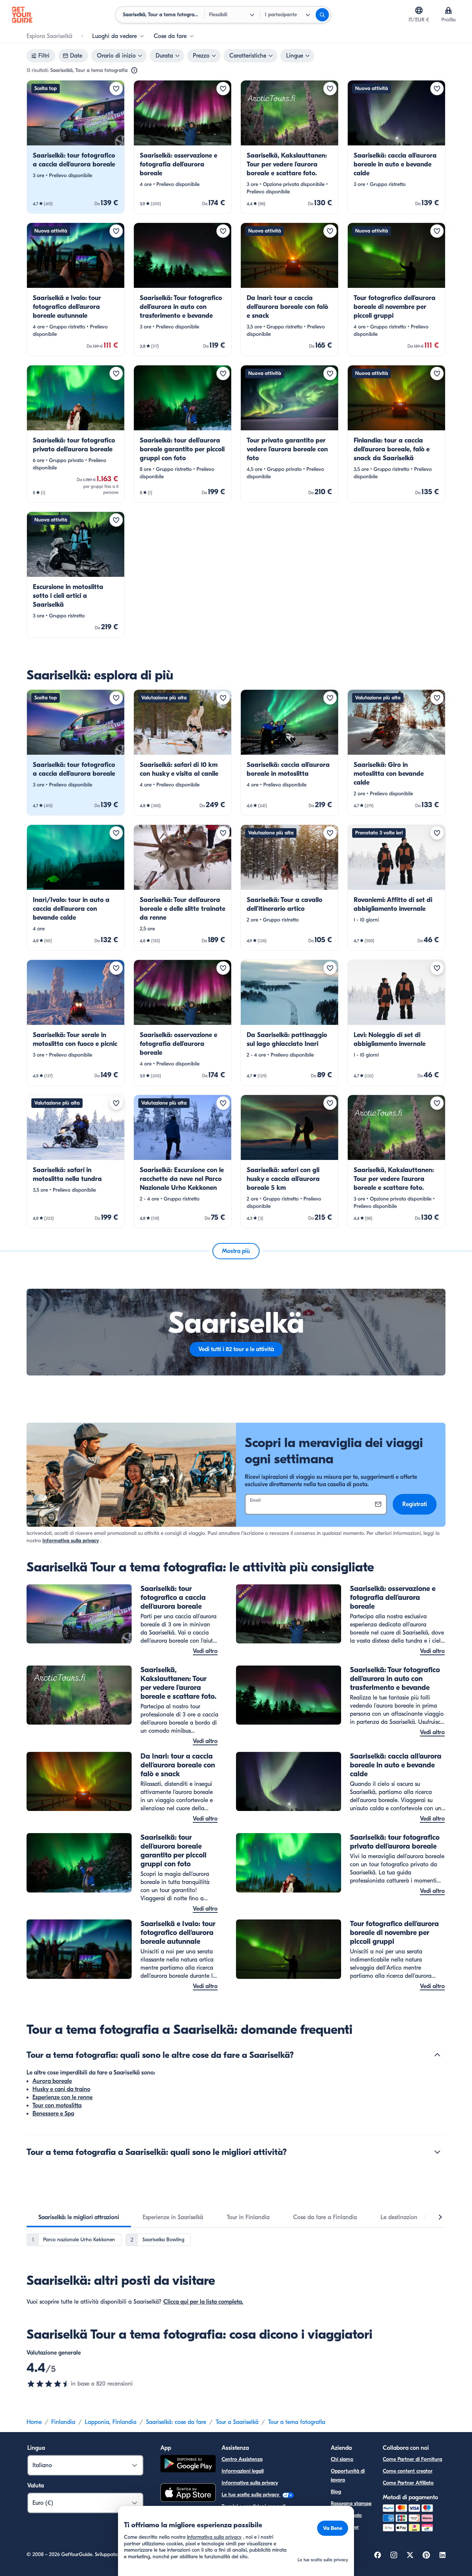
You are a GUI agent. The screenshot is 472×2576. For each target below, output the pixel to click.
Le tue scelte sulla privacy (251, 2495)
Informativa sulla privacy (71, 1541)
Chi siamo (342, 2459)
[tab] (79, 2217)
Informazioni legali (243, 2471)
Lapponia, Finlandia (111, 2422)
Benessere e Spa (53, 2114)
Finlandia (63, 2422)
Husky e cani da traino (61, 2089)
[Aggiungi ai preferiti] (116, 89)
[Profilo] (448, 10)
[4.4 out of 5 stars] (49, 2384)
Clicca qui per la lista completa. (203, 2302)
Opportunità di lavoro (348, 2475)
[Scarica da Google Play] (188, 2465)
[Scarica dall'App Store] (188, 2494)
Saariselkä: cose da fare (176, 2422)
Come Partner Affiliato (408, 2483)
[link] (76, 147)
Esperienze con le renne (63, 2097)
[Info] (134, 70)
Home (34, 2422)
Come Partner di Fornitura (412, 2459)
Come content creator (408, 2471)
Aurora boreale (52, 2081)
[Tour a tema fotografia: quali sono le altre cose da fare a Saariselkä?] (437, 2055)
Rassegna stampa (351, 2503)
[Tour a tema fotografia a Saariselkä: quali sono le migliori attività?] (437, 2152)
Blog (336, 2492)
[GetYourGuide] (22, 15)
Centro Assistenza (242, 2459)
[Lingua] (419, 10)
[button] (76, 147)
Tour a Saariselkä (237, 2422)
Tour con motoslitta (57, 2105)
